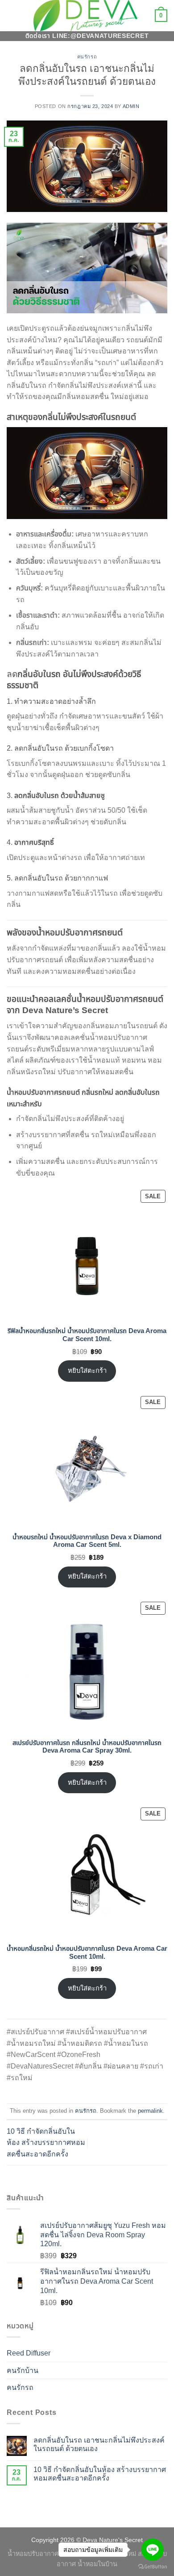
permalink (150, 2111)
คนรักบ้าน (23, 2370)
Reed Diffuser (29, 2353)
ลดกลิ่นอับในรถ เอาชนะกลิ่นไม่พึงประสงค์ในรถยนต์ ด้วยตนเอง (99, 2444)
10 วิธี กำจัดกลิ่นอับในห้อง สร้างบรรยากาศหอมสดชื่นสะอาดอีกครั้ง (46, 2143)
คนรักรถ (87, 57)
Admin (131, 106)
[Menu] (12, 15)
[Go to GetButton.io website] (153, 2567)
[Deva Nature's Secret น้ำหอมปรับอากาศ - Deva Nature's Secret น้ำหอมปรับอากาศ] (87, 15)
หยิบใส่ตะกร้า (87, 1371)
